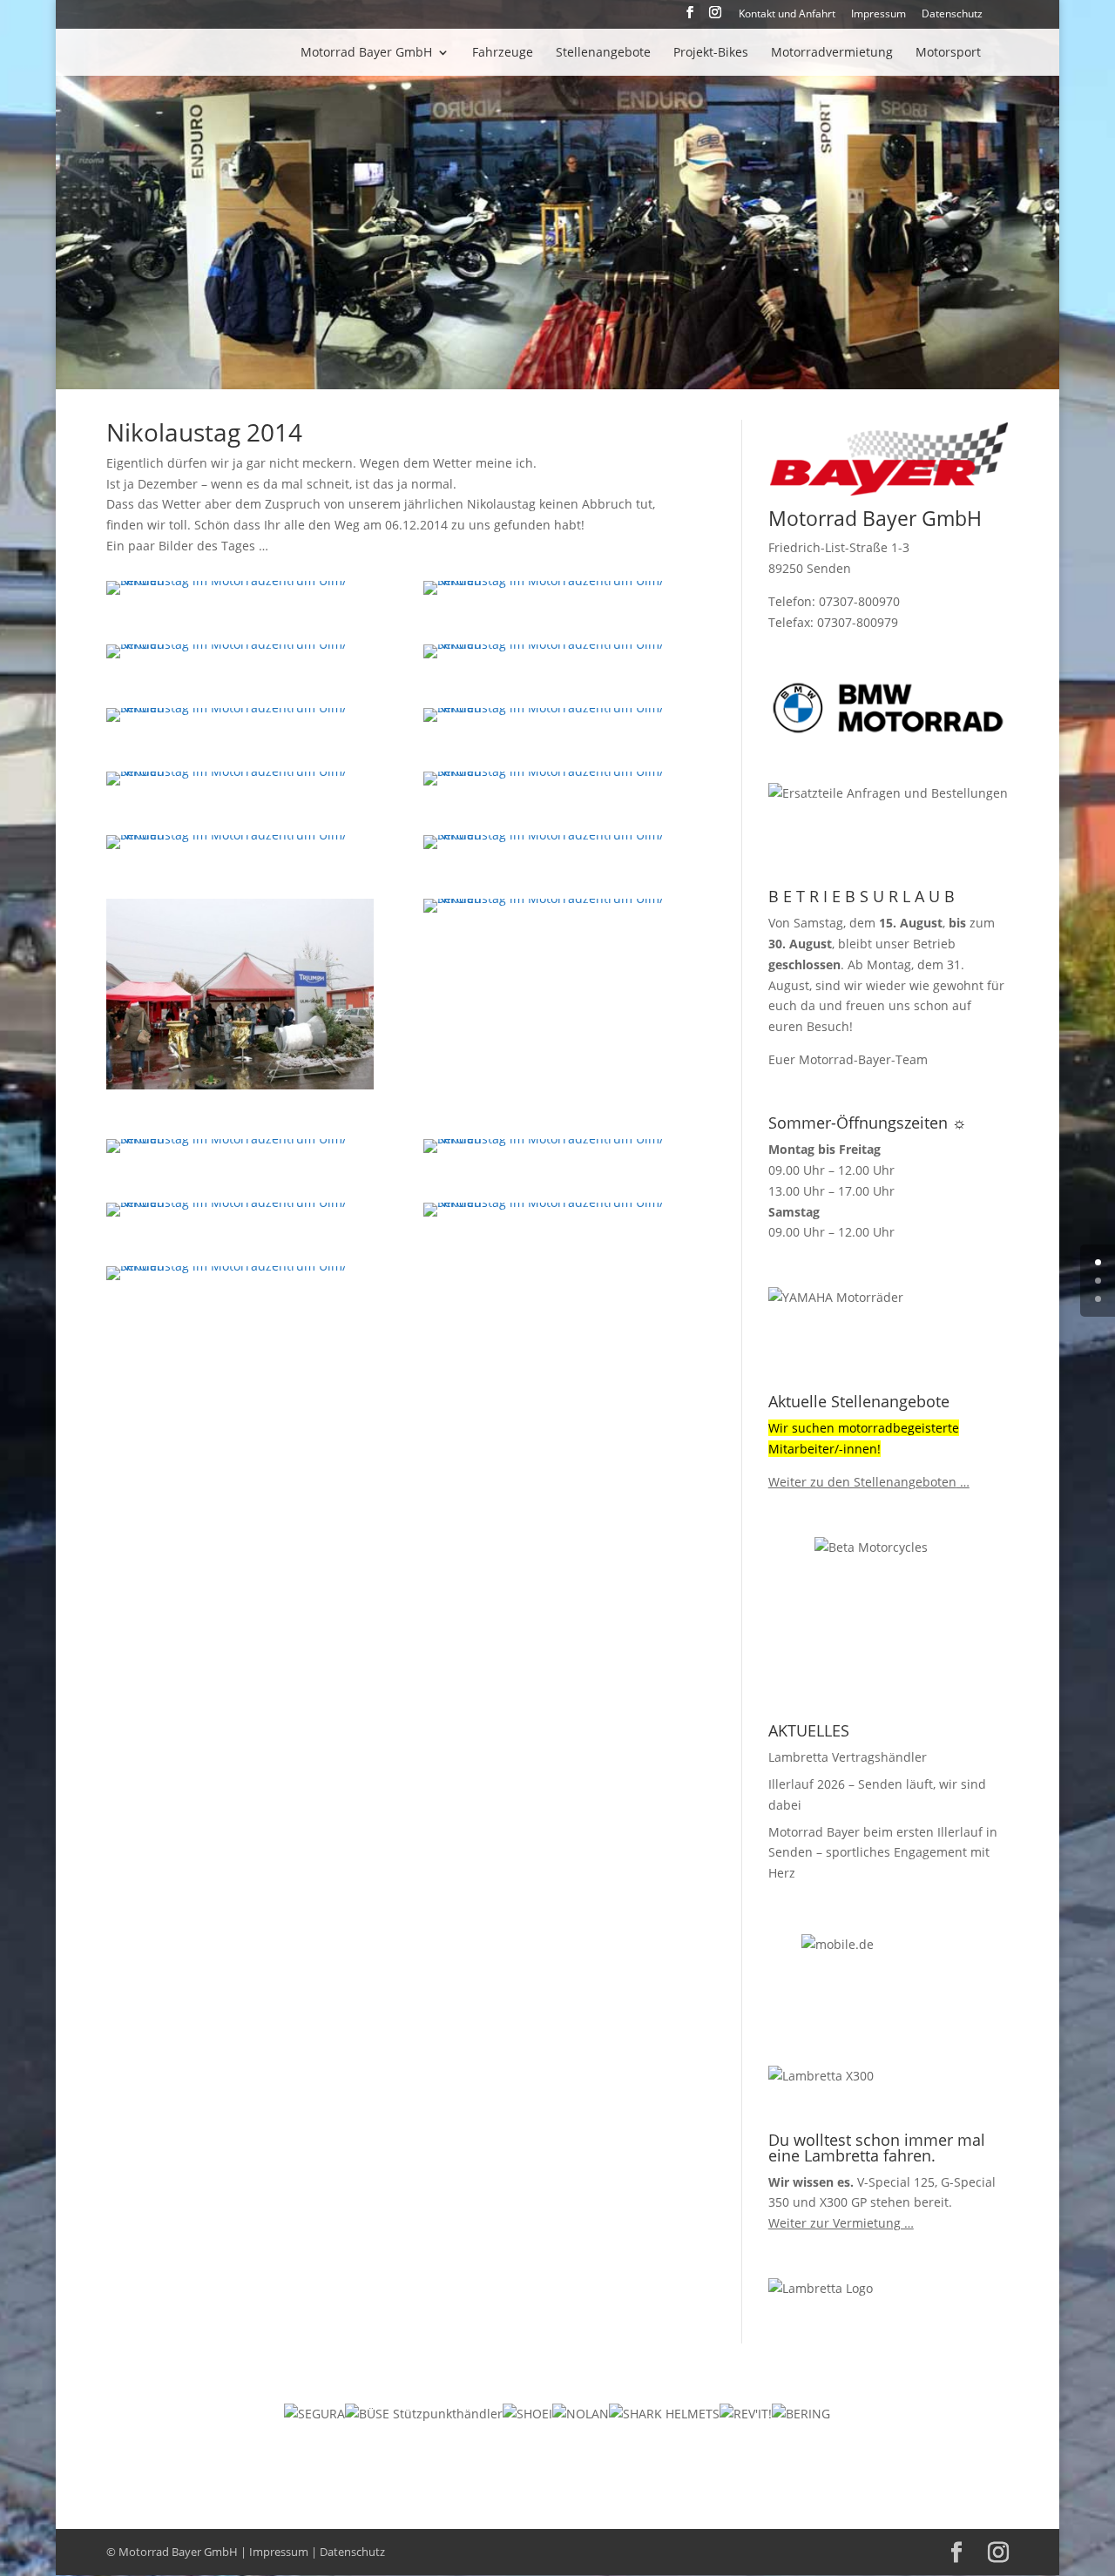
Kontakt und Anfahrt (787, 15)
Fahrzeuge (503, 53)
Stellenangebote (603, 53)
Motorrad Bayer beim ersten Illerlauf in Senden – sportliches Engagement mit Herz (883, 1853)
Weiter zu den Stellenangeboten (862, 1482)
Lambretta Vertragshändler (848, 1757)
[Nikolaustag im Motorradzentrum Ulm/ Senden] (240, 594)
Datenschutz (952, 15)
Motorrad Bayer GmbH (366, 53)
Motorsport (948, 53)
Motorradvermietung (832, 53)
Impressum (878, 15)
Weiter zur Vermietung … (841, 2223)
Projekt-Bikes (711, 53)
